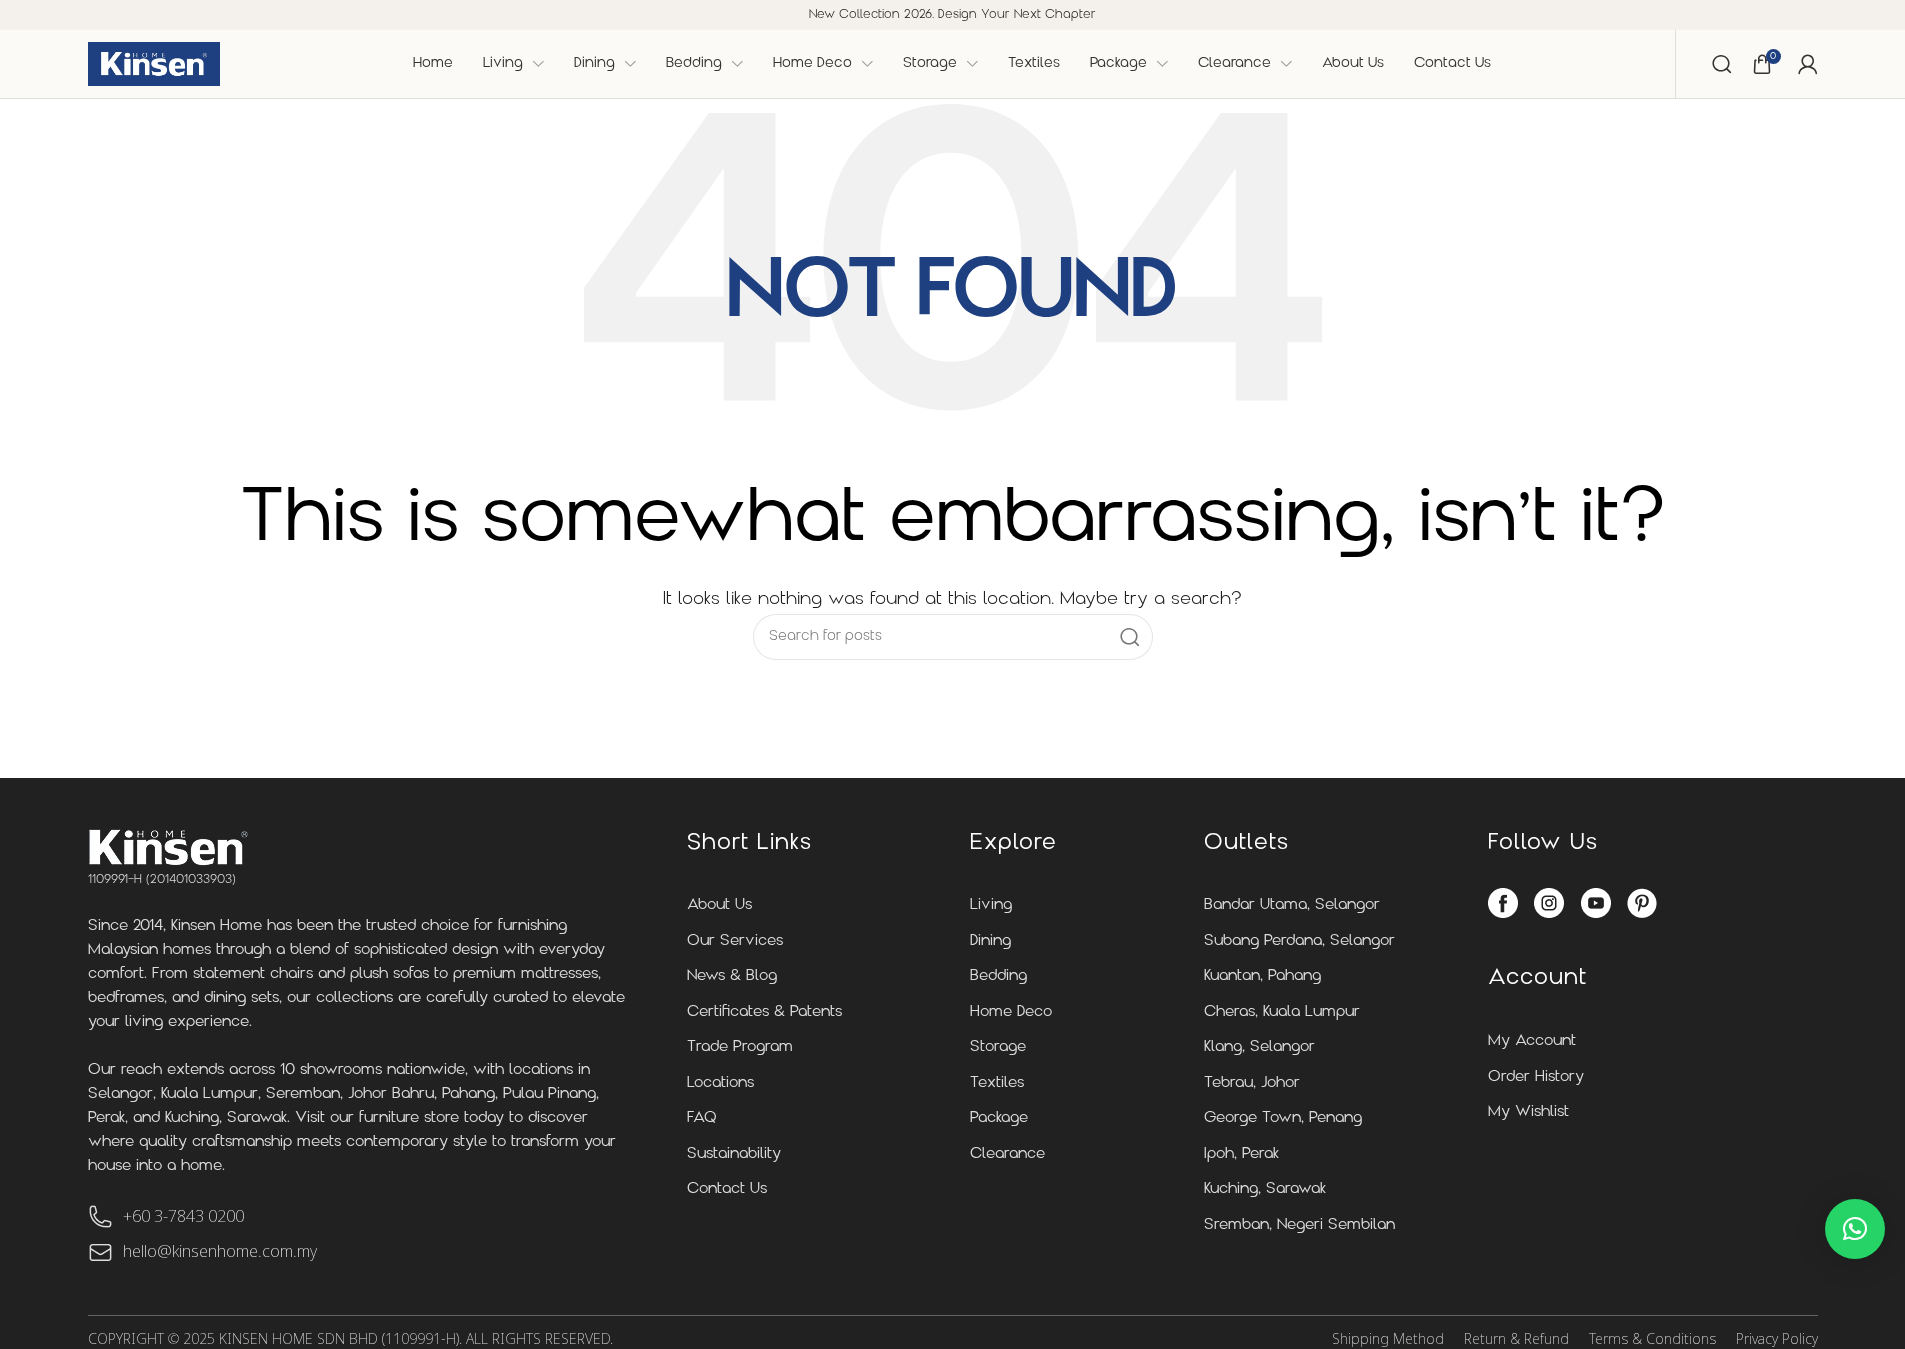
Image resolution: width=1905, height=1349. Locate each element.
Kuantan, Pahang (1262, 976)
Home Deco (1011, 1012)
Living (991, 905)
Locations (720, 1083)
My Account (1532, 1041)
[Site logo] (154, 64)
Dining (990, 941)
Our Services (735, 941)
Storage (998, 1047)
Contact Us (727, 1189)
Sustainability (734, 1154)
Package (999, 1118)
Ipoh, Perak (1241, 1154)
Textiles (997, 1083)
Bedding (998, 976)
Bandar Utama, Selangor (1292, 905)
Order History (1536, 1077)
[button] (1855, 1229)
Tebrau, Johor (1252, 1083)
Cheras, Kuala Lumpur (1282, 1012)
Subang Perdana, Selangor (1299, 941)
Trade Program (740, 1047)
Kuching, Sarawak (1265, 1189)
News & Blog (732, 976)
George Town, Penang (1283, 1118)
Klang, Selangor (1259, 1047)
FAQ (702, 1118)
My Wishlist (1528, 1112)
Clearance (1007, 1154)
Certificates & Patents (764, 1012)
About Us (719, 905)
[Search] (1722, 64)
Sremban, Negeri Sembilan (1299, 1225)
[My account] (1808, 64)
